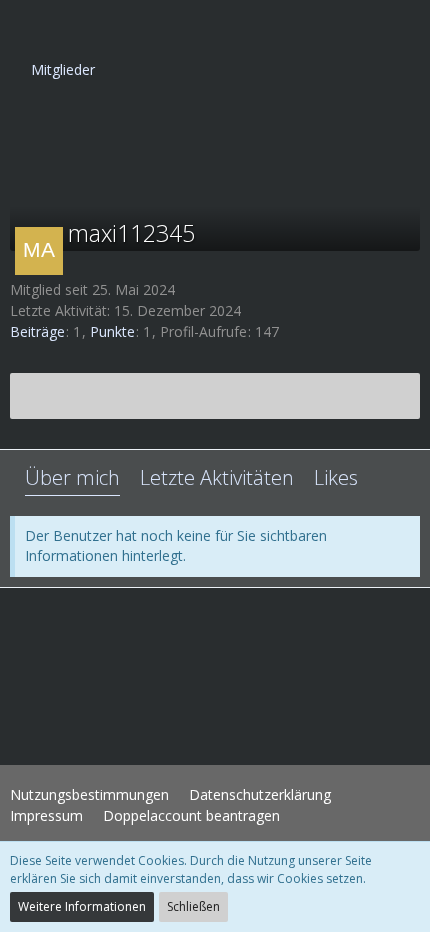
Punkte (112, 331)
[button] (26, 25)
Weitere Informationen (82, 906)
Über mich (72, 477)
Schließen (193, 906)
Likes (336, 477)
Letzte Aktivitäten (217, 477)
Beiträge (37, 331)
